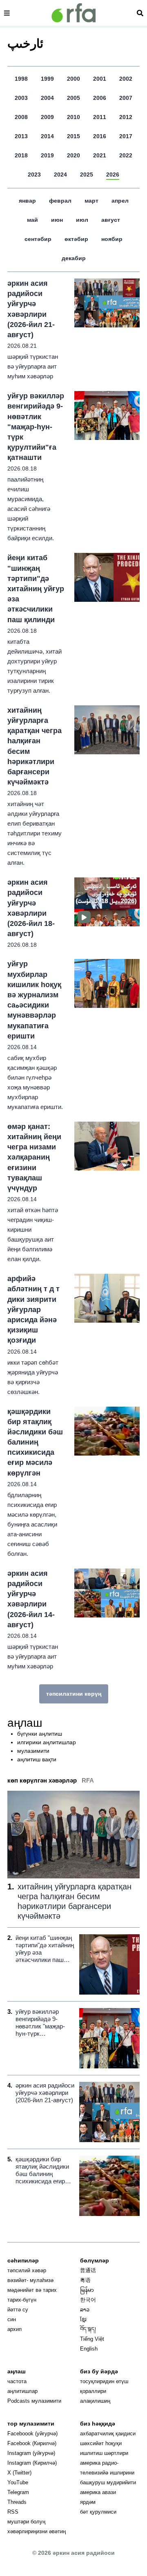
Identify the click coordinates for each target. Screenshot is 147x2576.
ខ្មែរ (83, 2319)
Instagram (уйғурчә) (31, 2453)
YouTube (18, 2482)
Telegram (18, 2492)
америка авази (98, 2492)
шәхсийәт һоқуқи (101, 2443)
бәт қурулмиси (98, 2512)
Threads (17, 2502)
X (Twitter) (19, 2473)
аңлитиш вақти (37, 1759)
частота (17, 2381)
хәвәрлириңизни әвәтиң (37, 2531)
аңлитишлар (22, 2391)
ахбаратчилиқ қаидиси (108, 2434)
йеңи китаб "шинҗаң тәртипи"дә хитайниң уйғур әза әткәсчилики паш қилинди (36, 589)
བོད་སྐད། (88, 2329)
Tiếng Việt (92, 2339)
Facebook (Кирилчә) (32, 2443)
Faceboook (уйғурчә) (32, 2434)
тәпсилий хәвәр (27, 2270)
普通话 (88, 2270)
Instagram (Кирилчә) (32, 2463)
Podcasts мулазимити (34, 2401)
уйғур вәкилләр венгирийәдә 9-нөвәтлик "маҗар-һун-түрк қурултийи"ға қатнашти (36, 427)
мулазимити (33, 1751)
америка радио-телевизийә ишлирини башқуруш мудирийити (108, 2473)
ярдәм (88, 2502)
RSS (13, 2512)
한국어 (88, 2300)
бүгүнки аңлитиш (40, 1734)
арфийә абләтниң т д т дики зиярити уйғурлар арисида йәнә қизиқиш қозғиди (33, 1309)
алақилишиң (95, 2401)
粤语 (85, 2280)
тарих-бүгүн (22, 2300)
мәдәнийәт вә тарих (32, 2290)
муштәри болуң (26, 2522)
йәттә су (18, 2310)
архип (14, 2329)
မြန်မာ (87, 2290)
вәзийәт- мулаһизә (30, 2280)
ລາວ (85, 2310)
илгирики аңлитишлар (47, 1742)
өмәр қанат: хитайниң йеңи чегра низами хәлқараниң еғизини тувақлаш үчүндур (34, 1157)
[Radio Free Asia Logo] (73, 13)
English (89, 2349)
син (12, 2319)
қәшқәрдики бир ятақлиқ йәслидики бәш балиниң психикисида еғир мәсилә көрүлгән (35, 1442)
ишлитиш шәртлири (104, 2453)
